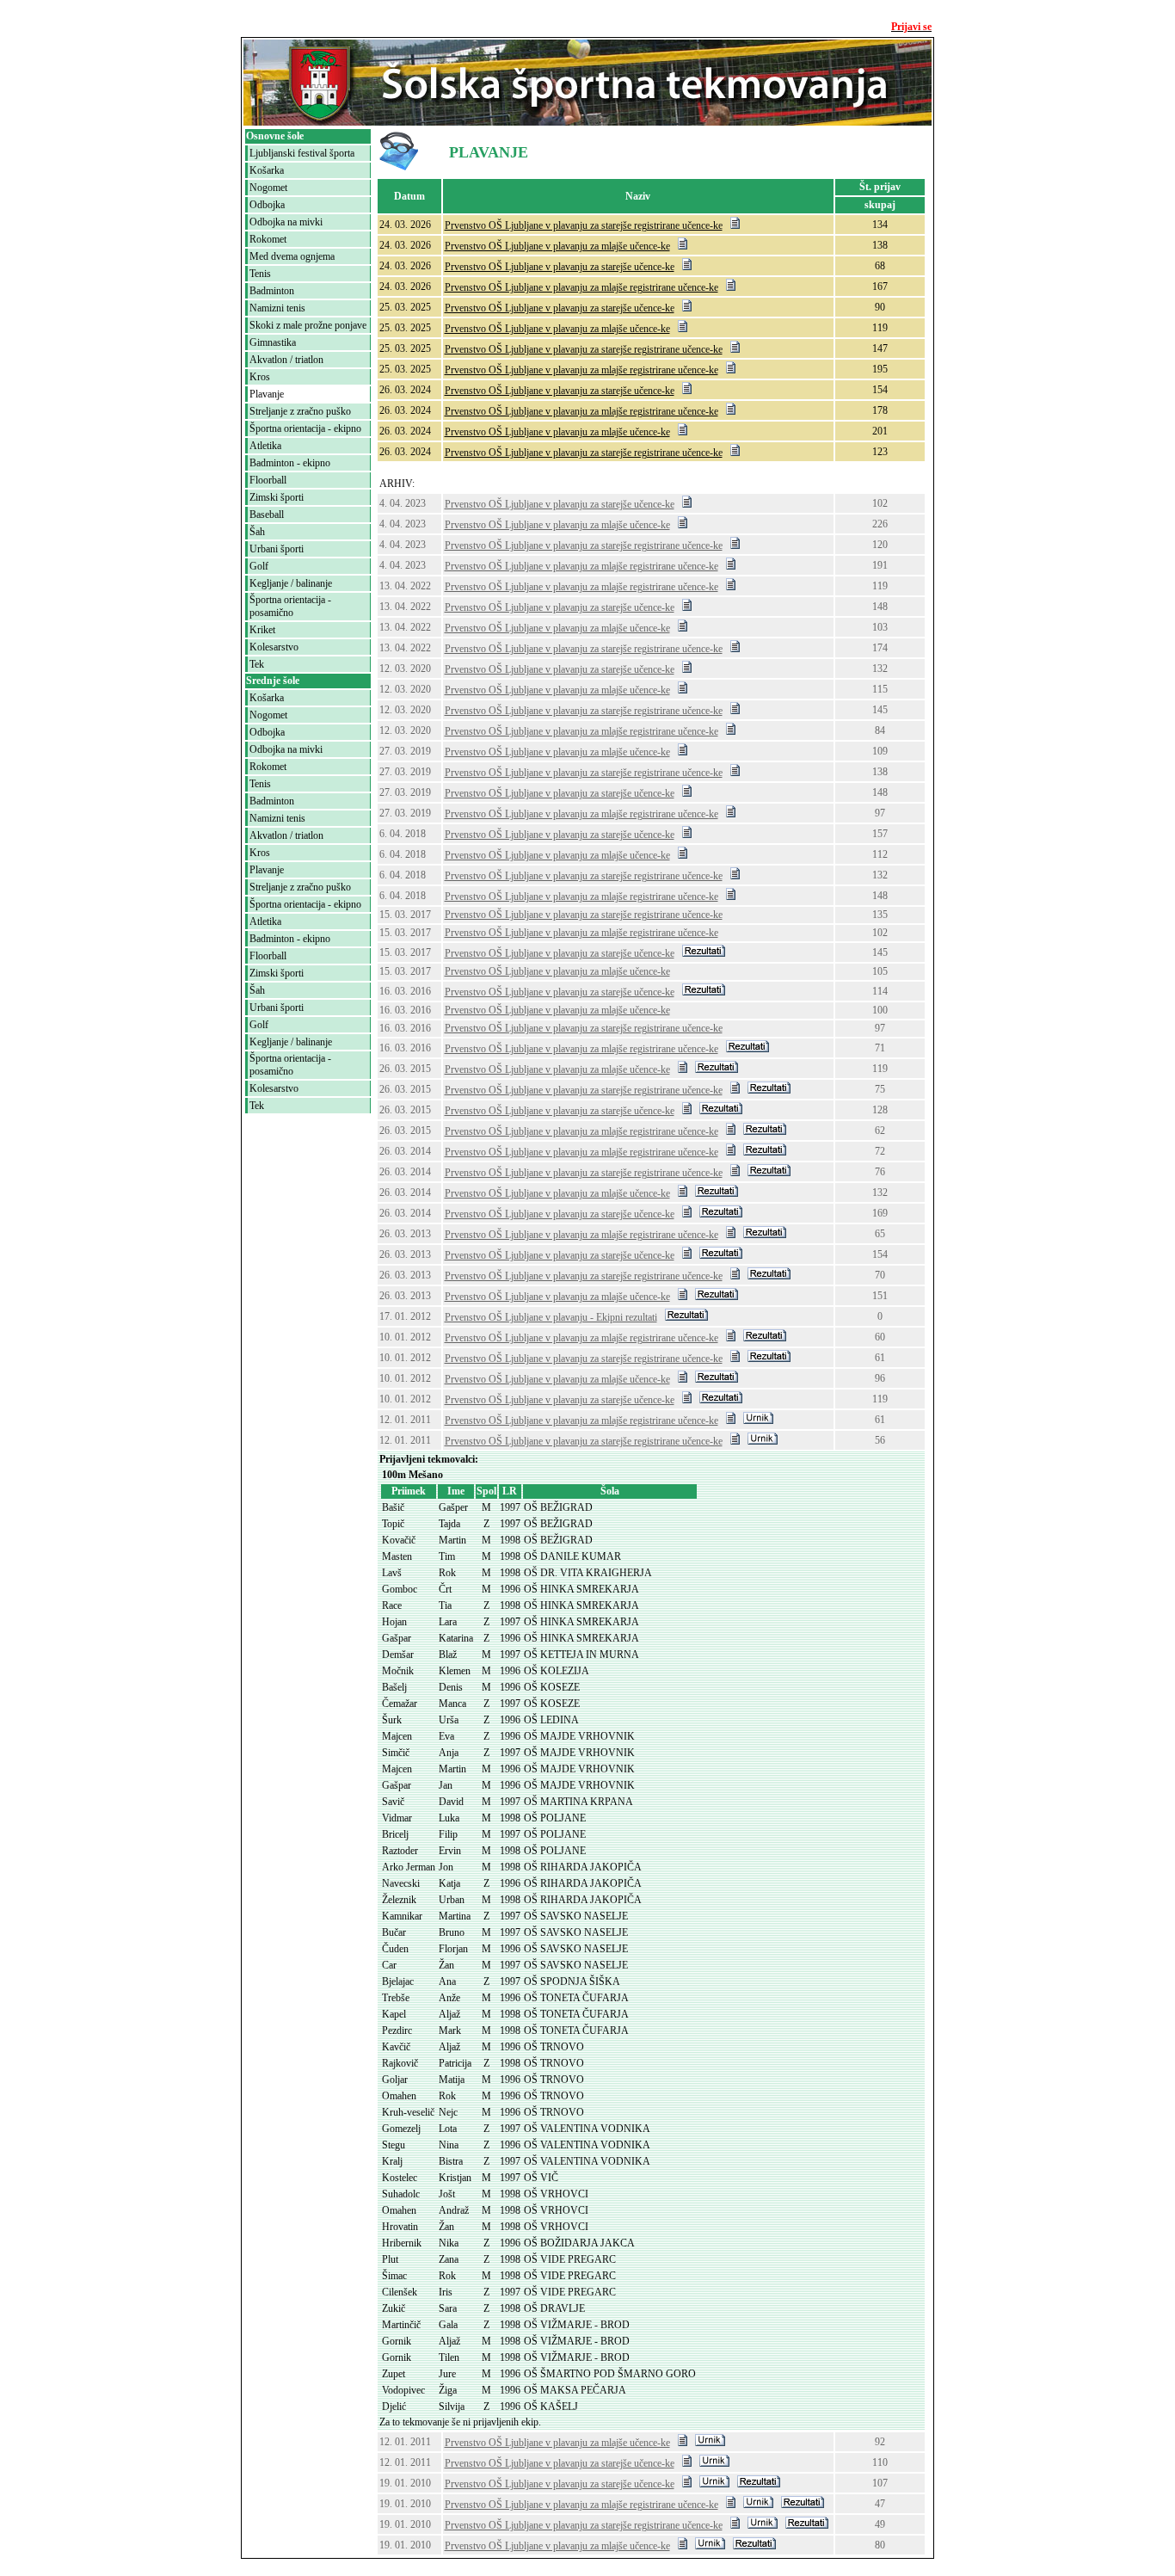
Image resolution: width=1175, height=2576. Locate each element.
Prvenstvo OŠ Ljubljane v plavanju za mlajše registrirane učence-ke (581, 287)
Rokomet (268, 239)
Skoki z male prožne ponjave (308, 325)
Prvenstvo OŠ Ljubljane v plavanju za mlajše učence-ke (557, 246)
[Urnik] (758, 1420)
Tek (257, 664)
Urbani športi (277, 549)
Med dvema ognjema (292, 256)
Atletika (265, 446)
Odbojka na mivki (286, 222)
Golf (259, 566)
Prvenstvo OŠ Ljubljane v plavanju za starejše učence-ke (560, 267)
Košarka (267, 170)
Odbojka (267, 205)
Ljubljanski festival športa (302, 153)
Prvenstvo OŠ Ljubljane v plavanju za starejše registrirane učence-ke (584, 225)
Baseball (267, 515)
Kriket (262, 630)
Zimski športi (277, 497)
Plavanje (267, 394)
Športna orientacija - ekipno (305, 428)
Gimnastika (273, 342)
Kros (260, 377)
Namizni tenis (277, 308)
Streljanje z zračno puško (300, 411)
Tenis (260, 274)
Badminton (272, 291)
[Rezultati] (704, 953)
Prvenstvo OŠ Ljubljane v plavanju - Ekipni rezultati (551, 1317)
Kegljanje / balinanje (291, 583)
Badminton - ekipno (290, 463)
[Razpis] (735, 225)
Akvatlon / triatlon (286, 360)
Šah (257, 532)
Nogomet (268, 188)
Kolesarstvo (274, 647)
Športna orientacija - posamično (290, 606)
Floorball (268, 480)
